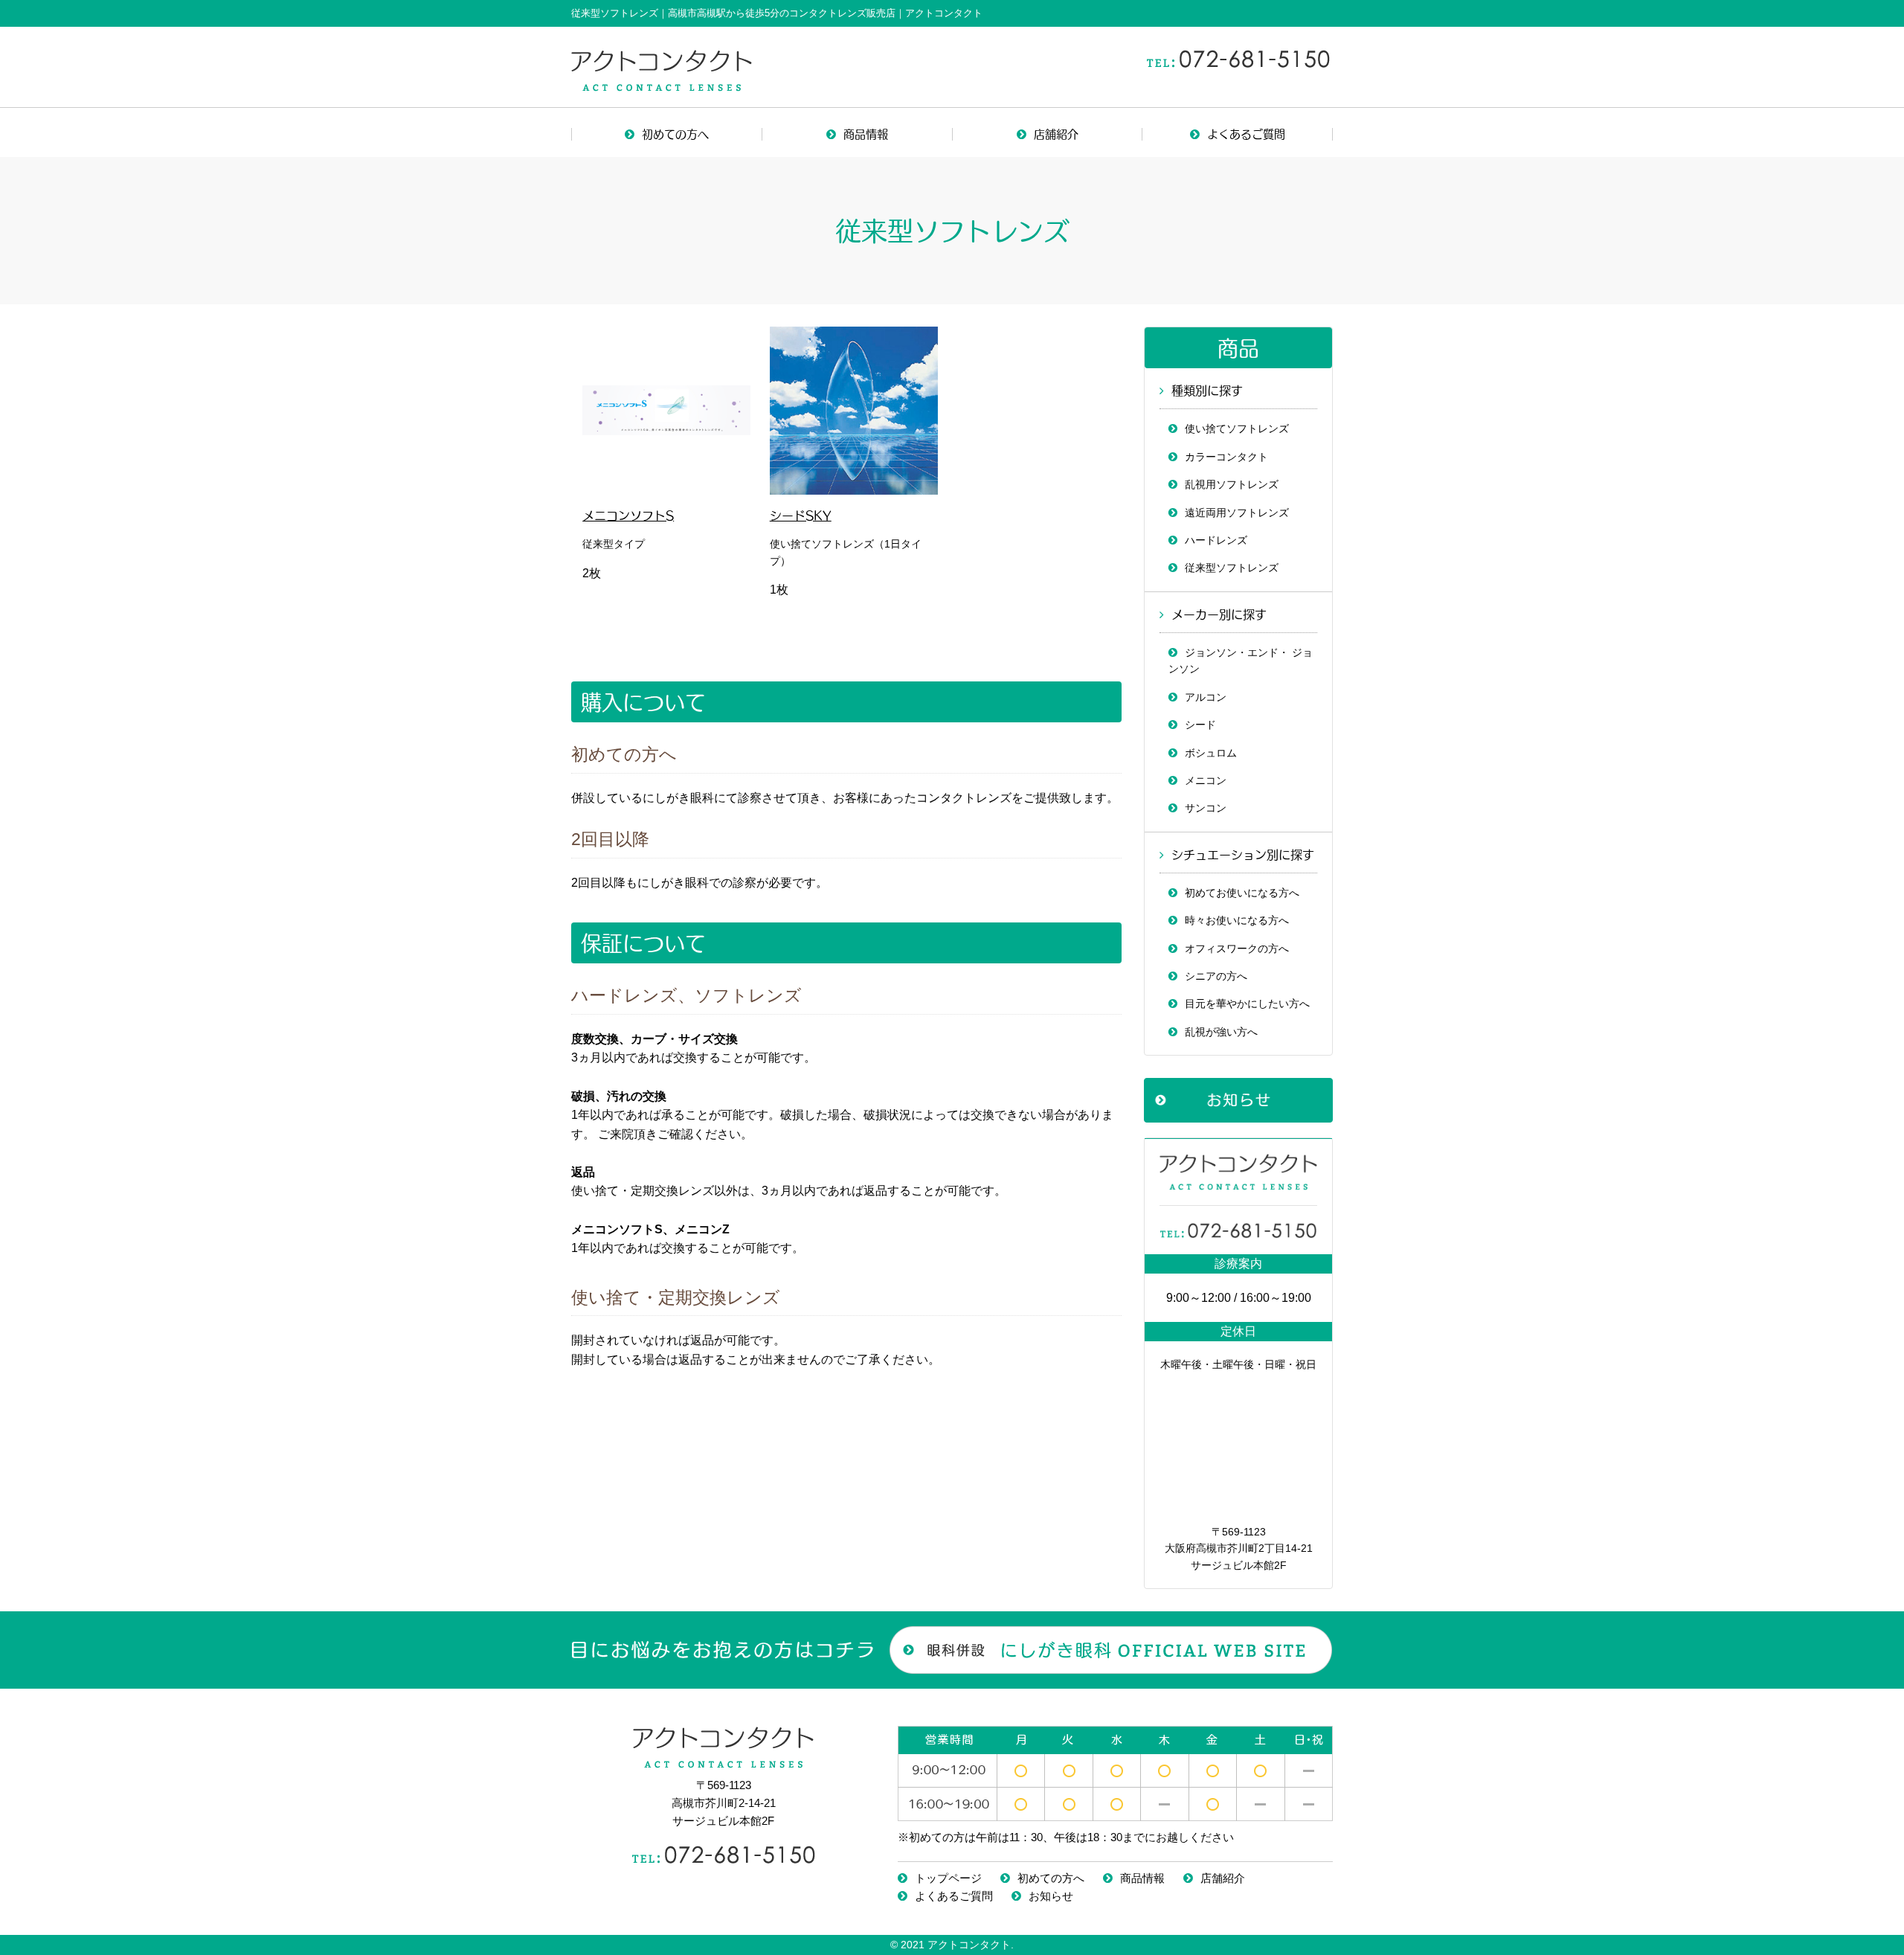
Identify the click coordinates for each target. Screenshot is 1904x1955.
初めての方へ (675, 134)
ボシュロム (1211, 753)
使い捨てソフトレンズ (1237, 428)
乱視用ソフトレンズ (1232, 484)
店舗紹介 (1056, 134)
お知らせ (1051, 1896)
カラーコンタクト (1226, 457)
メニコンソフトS (628, 515)
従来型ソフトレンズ (1232, 568)
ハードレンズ (1216, 540)
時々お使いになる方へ (1237, 920)
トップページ (948, 1878)
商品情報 (866, 134)
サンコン (1206, 808)
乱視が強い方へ (1221, 1032)
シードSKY (801, 515)
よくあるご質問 (1246, 134)
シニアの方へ (1216, 976)
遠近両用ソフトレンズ (1237, 513)
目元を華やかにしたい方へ (1247, 1004)
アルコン (1206, 697)
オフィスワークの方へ (1237, 948)
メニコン (1206, 780)
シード (1200, 725)
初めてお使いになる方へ (1242, 893)
